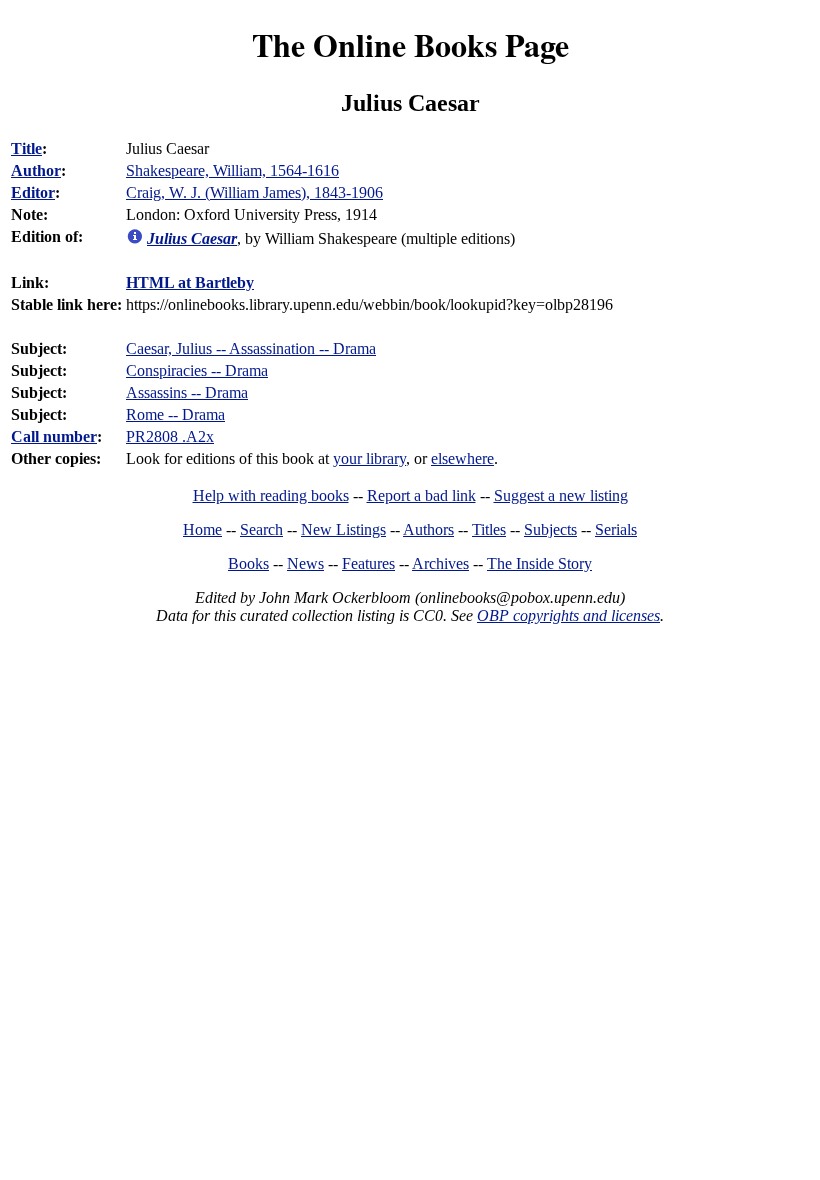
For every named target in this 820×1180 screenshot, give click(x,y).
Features (368, 563)
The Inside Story (539, 563)
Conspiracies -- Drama (197, 370)
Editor (33, 192)
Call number (54, 436)
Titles (489, 529)
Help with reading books (271, 495)
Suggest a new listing (561, 495)
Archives (440, 563)
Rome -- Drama (175, 414)
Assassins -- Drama (187, 392)
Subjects (550, 529)
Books (248, 563)
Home (202, 529)
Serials (616, 529)
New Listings (343, 529)
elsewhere (462, 458)
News (305, 563)
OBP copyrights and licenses (568, 615)
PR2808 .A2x (170, 436)
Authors (428, 529)
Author (36, 170)
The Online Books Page (410, 44)
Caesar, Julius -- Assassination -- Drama (251, 348)
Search (261, 529)
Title (26, 148)
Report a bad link (421, 495)
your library (369, 458)
